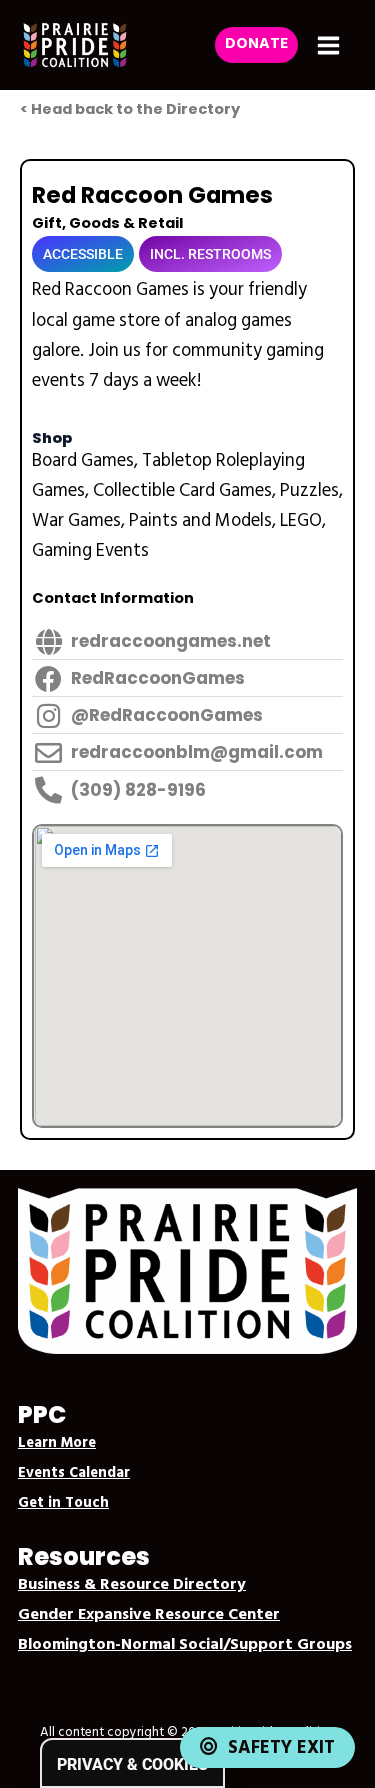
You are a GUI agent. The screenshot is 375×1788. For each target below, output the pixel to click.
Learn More (57, 1443)
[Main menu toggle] (329, 45)
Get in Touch (63, 1503)
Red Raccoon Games (152, 195)
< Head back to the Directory (130, 109)
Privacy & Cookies (132, 1764)
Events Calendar (74, 1473)
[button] (256, 45)
